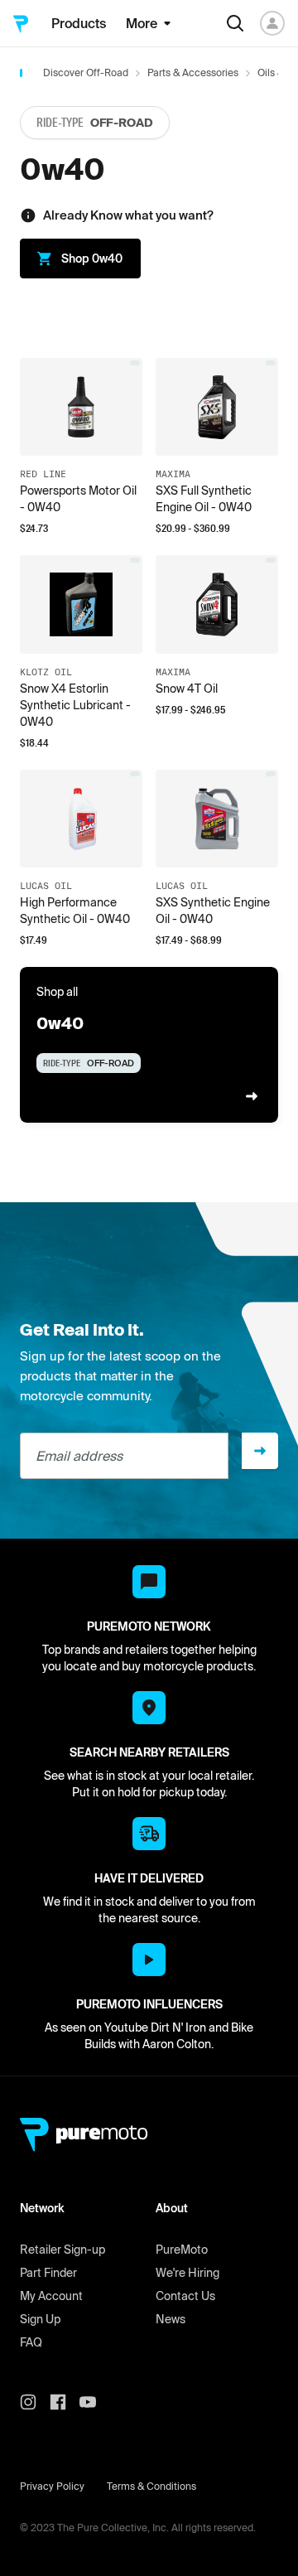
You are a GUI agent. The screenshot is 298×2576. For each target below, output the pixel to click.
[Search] (235, 23)
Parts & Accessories (193, 72)
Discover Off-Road (86, 72)
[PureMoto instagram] (35, 2402)
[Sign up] (260, 1451)
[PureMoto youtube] (94, 2402)
